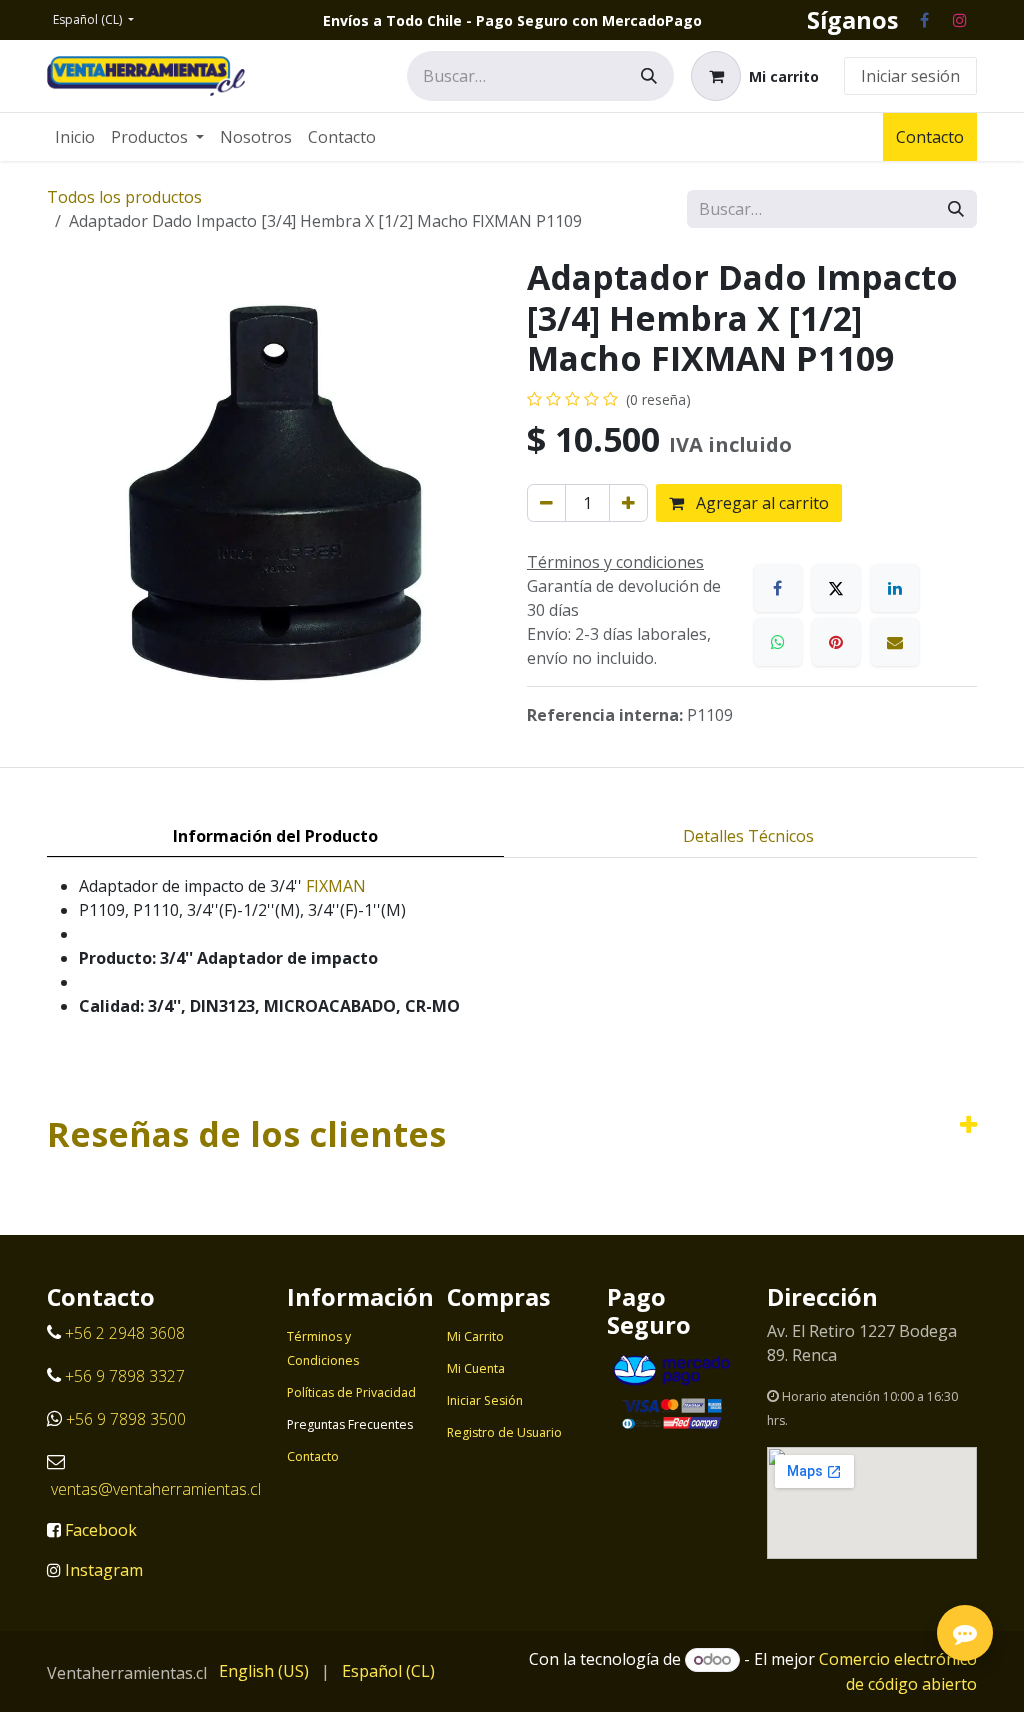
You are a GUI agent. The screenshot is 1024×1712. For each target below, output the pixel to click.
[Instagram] (960, 20)
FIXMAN (336, 886)
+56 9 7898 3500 (128, 1419)
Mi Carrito (475, 1336)
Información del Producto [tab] (275, 836)
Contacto (930, 137)
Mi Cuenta (476, 1368)
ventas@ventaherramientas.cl (156, 1489)
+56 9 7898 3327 (125, 1376)
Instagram (104, 1570)
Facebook (101, 1530)
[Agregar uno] (628, 503)
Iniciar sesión (910, 76)
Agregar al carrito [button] (760, 503)
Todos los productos (124, 197)
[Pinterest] (836, 642)
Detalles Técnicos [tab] (748, 836)
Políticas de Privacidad (351, 1392)
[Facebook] (924, 20)
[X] (836, 588)
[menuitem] (75, 137)
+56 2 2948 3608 (125, 1333)
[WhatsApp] (778, 642)
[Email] (895, 642)
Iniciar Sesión (485, 1400)
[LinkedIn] (895, 588)
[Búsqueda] (649, 76)
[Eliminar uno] (546, 503)
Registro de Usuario (504, 1432)
